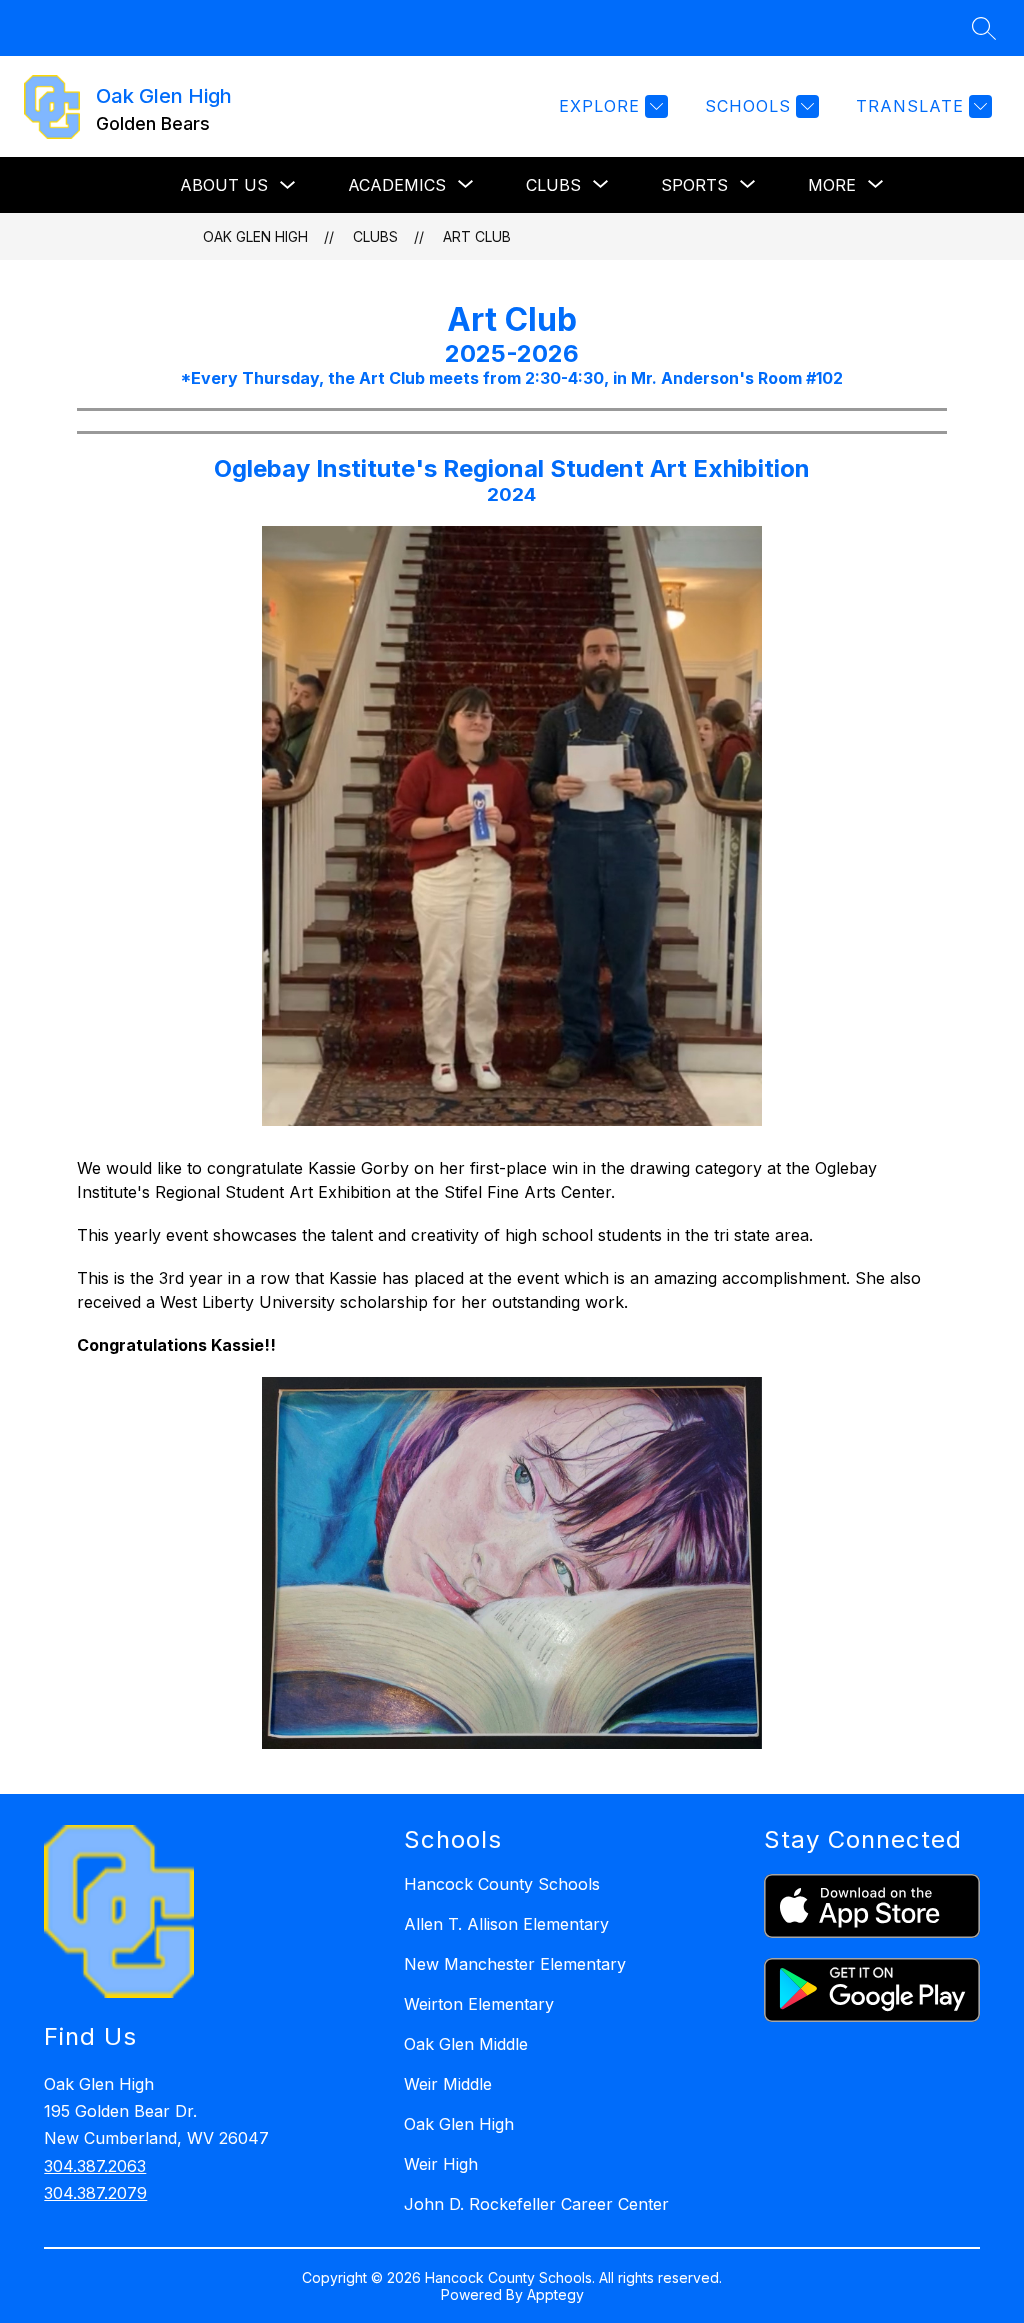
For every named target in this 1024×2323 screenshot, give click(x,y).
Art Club (477, 236)
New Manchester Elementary (515, 1964)
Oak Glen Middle (466, 2044)
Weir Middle (448, 2084)
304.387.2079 (95, 2193)
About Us (224, 185)
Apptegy (555, 2294)
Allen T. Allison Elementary (506, 1924)
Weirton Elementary (479, 2004)
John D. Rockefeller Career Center (536, 2204)
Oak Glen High (255, 236)
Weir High (441, 2164)
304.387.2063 (95, 2166)
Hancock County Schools (502, 1884)
